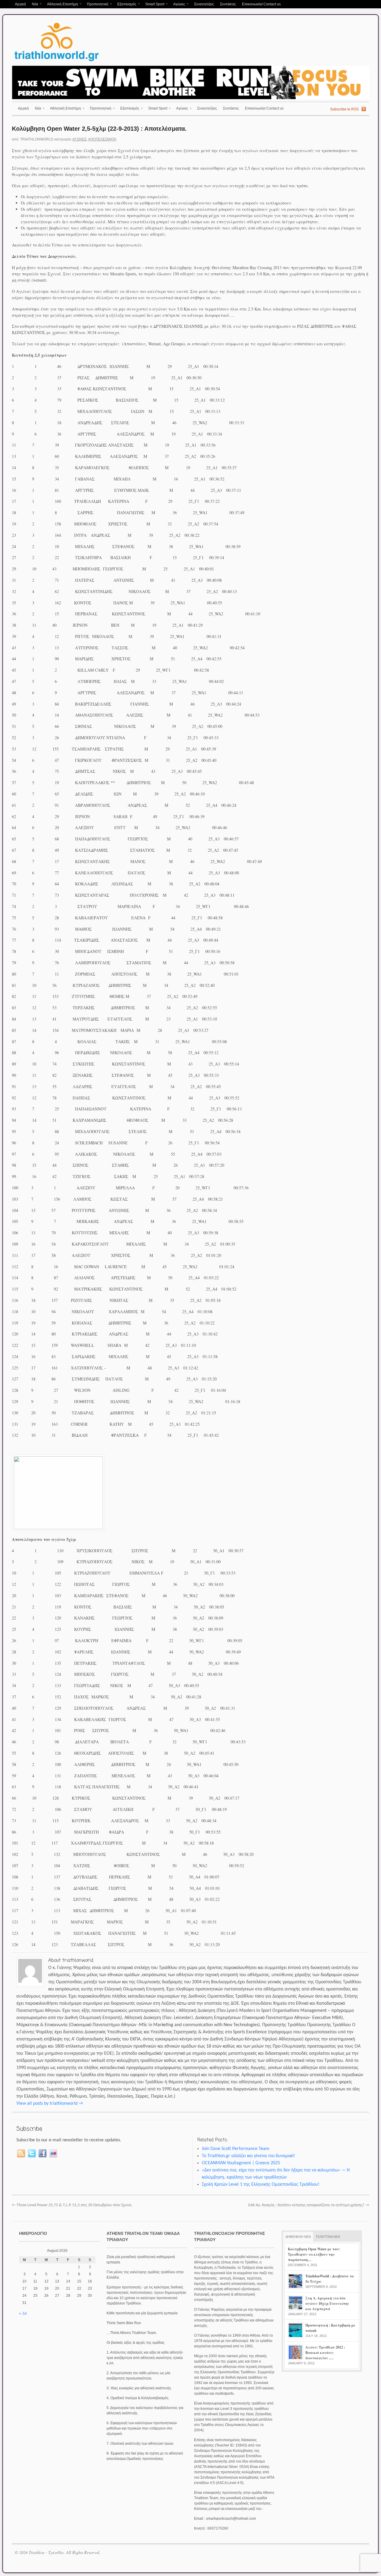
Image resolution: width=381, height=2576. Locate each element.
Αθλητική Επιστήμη (61, 5)
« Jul (23, 2313)
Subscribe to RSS (344, 109)
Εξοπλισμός (125, 5)
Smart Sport (153, 5)
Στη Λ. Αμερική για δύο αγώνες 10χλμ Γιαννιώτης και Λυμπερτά (327, 2303)
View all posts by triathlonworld (50, 2104)
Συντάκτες (228, 4)
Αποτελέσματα (102, 139)
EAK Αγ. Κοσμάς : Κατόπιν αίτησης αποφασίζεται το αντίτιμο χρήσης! (309, 2205)
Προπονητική (96, 5)
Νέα (33, 5)
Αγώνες (178, 5)
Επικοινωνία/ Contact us (261, 4)
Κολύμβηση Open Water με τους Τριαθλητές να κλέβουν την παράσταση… (314, 2254)
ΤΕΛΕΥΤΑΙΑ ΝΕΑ (328, 2237)
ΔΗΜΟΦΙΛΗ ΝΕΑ (298, 2237)
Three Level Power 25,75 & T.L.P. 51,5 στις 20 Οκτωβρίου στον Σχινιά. (72, 2205)
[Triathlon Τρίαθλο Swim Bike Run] (57, 62)
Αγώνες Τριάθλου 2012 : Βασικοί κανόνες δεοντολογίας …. (325, 2353)
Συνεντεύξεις (204, 4)
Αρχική (20, 4)
